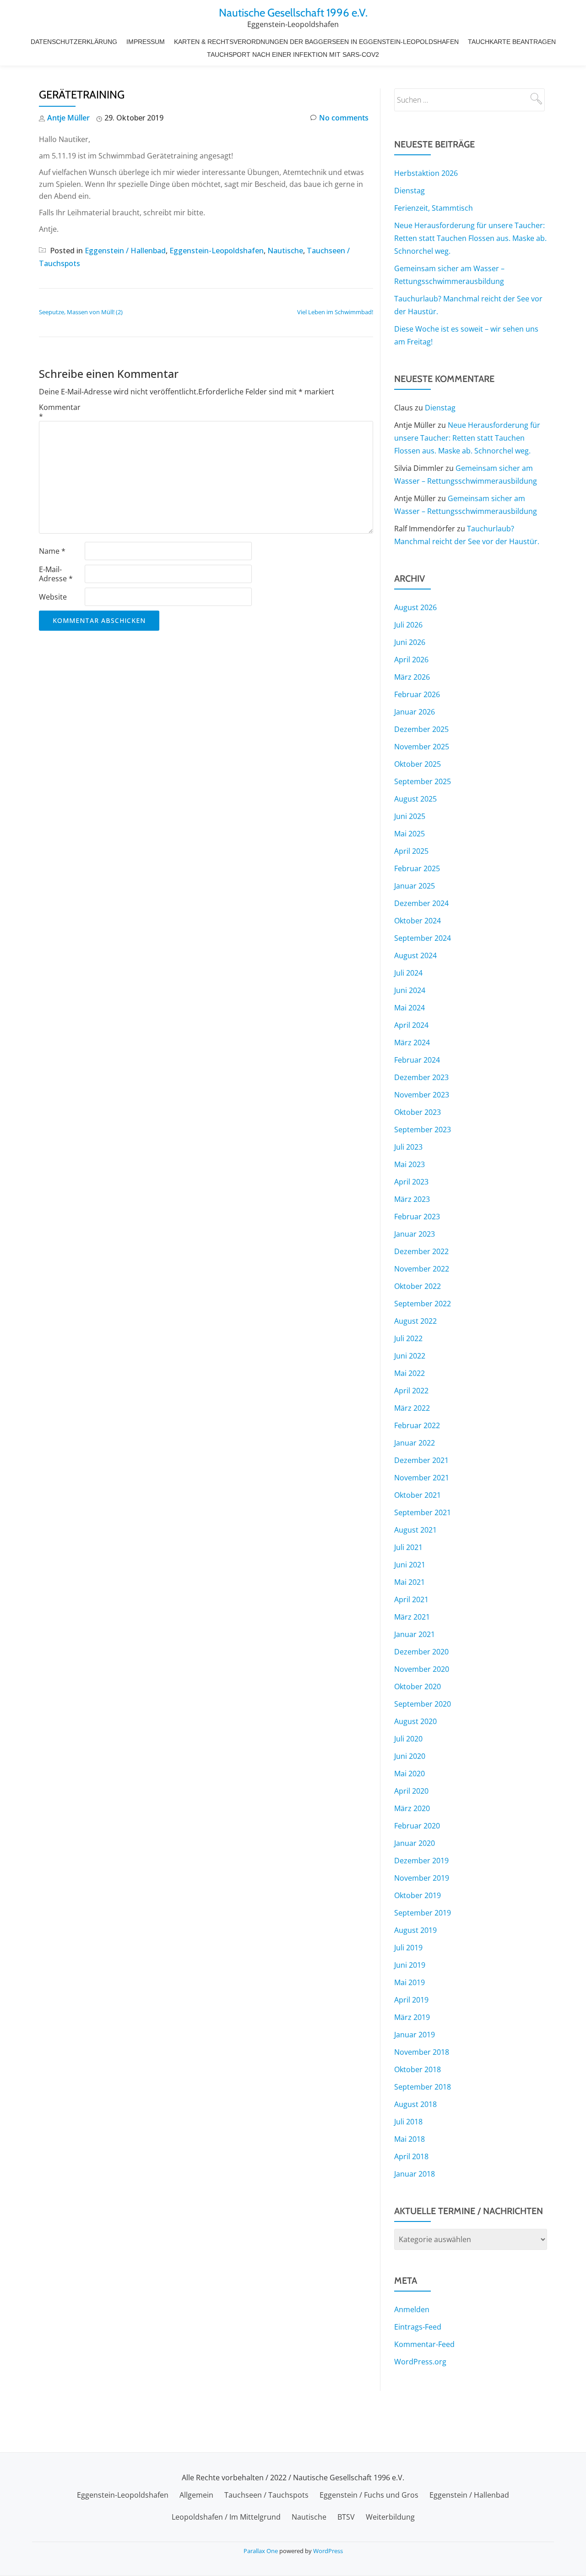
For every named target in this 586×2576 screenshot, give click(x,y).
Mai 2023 (410, 1164)
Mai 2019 (410, 1982)
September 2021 (423, 1512)
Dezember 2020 (421, 1652)
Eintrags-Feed (418, 2327)
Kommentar (60, 412)
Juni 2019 (410, 1965)
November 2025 (422, 747)
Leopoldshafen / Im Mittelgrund (226, 2517)
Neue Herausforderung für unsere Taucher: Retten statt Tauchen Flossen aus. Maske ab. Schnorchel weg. (470, 238)
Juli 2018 (408, 2122)
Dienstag (410, 191)
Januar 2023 (415, 1234)
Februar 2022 (417, 1425)
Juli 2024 (408, 973)
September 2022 (423, 1304)
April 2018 (411, 2156)
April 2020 (411, 1791)
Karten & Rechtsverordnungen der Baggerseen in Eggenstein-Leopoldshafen (316, 42)
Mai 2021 (410, 1582)
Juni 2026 (410, 642)
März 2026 (412, 677)
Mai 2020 (410, 1774)
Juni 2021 (410, 1565)
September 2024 (423, 938)
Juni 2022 (410, 1356)
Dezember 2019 (421, 1861)
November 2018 (422, 2052)
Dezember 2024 (421, 903)
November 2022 (422, 1269)
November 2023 (422, 1095)
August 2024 (415, 955)
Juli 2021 (408, 1547)
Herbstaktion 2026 (426, 173)
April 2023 (411, 1182)
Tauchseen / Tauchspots (266, 2495)
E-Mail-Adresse (56, 574)
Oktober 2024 (418, 921)
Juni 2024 (410, 990)
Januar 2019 (415, 2035)
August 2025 (415, 799)
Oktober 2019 (418, 1895)
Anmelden (412, 2309)
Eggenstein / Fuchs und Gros (369, 2495)
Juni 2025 (410, 816)
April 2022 (411, 1391)
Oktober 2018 (418, 2069)
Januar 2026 (415, 712)
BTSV (346, 2517)
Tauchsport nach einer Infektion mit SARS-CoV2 (293, 55)
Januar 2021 (415, 1634)
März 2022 (412, 1408)
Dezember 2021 (421, 1460)
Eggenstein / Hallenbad (125, 251)
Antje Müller (68, 118)
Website (53, 597)
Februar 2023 (417, 1217)
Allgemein (196, 2495)
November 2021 (422, 1478)
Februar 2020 (417, 1826)
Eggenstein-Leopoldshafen (217, 251)
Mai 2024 (410, 1008)
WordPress (328, 2551)
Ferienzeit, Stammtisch (434, 208)
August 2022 (415, 1321)
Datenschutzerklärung (74, 42)
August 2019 (415, 1930)
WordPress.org (420, 2362)
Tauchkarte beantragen (512, 42)
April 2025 (411, 851)
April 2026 (411, 660)
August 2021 (415, 1530)
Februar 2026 (417, 694)
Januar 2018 (415, 2174)
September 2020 (423, 1704)
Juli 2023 (408, 1147)
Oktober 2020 (418, 1686)
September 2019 (423, 1913)
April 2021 (411, 1599)
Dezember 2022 (421, 1251)
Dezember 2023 (421, 1077)
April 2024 (411, 1025)
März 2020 (412, 1808)
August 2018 (415, 2104)
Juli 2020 (408, 1739)
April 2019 (411, 2000)
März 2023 (412, 1199)
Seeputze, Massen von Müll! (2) (81, 312)
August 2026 (415, 607)
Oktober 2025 (418, 764)
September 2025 (423, 781)
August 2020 (415, 1721)
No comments (344, 118)
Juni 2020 (410, 1756)
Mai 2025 (410, 834)
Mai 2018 (410, 2139)
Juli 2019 (408, 1948)
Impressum (146, 42)
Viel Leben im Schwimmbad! (335, 312)
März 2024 (412, 1042)
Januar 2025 (415, 886)
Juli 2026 (408, 625)
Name (52, 551)
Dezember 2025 (421, 729)
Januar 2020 (415, 1843)
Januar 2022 (415, 1443)
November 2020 (422, 1669)
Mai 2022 (410, 1373)
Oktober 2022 (418, 1286)
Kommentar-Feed (424, 2344)
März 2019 (412, 2017)
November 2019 (422, 1878)
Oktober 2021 (418, 1495)
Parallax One (261, 2551)
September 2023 (423, 1130)
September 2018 (423, 2087)
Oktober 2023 (418, 1112)
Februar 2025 (417, 868)
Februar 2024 (417, 1060)
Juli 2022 (408, 1338)
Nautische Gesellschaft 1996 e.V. (293, 13)
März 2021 (412, 1617)
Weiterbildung (390, 2517)
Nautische (285, 251)
